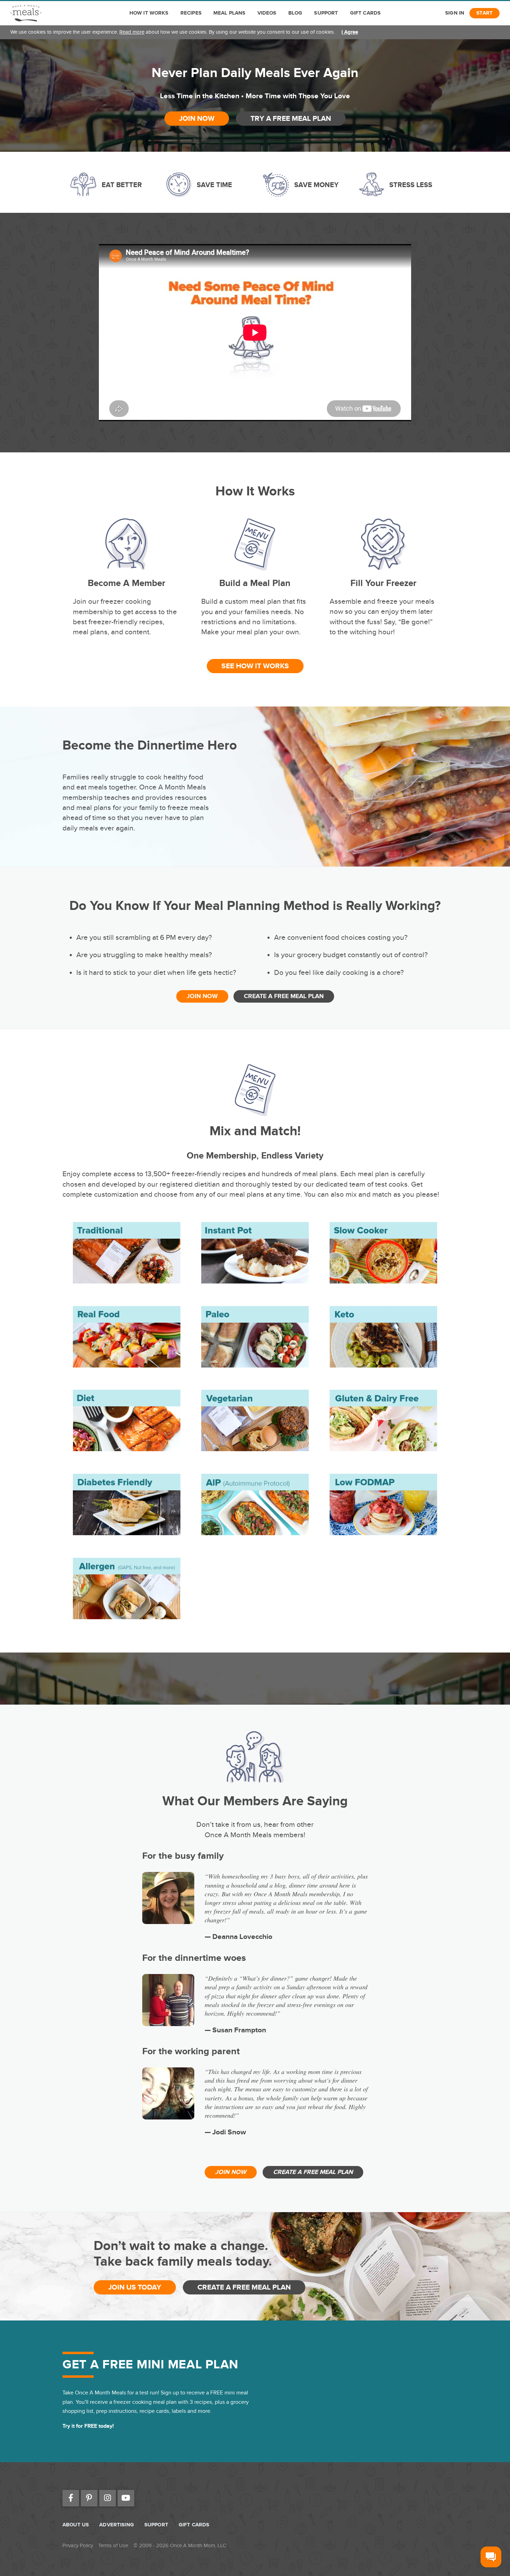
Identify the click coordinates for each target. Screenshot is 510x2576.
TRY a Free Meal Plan (291, 119)
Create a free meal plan (244, 2287)
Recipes (191, 13)
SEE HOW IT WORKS (255, 666)
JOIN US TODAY (135, 2287)
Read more (132, 32)
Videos (267, 13)
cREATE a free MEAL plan (284, 996)
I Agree (350, 32)
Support (326, 13)
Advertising (117, 2525)
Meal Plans (229, 13)
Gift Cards (365, 13)
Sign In (455, 13)
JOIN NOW (197, 119)
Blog (295, 13)
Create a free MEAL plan (313, 2172)
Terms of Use (113, 2546)
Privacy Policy (78, 2546)
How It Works (149, 13)
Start (484, 13)
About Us (76, 2525)
